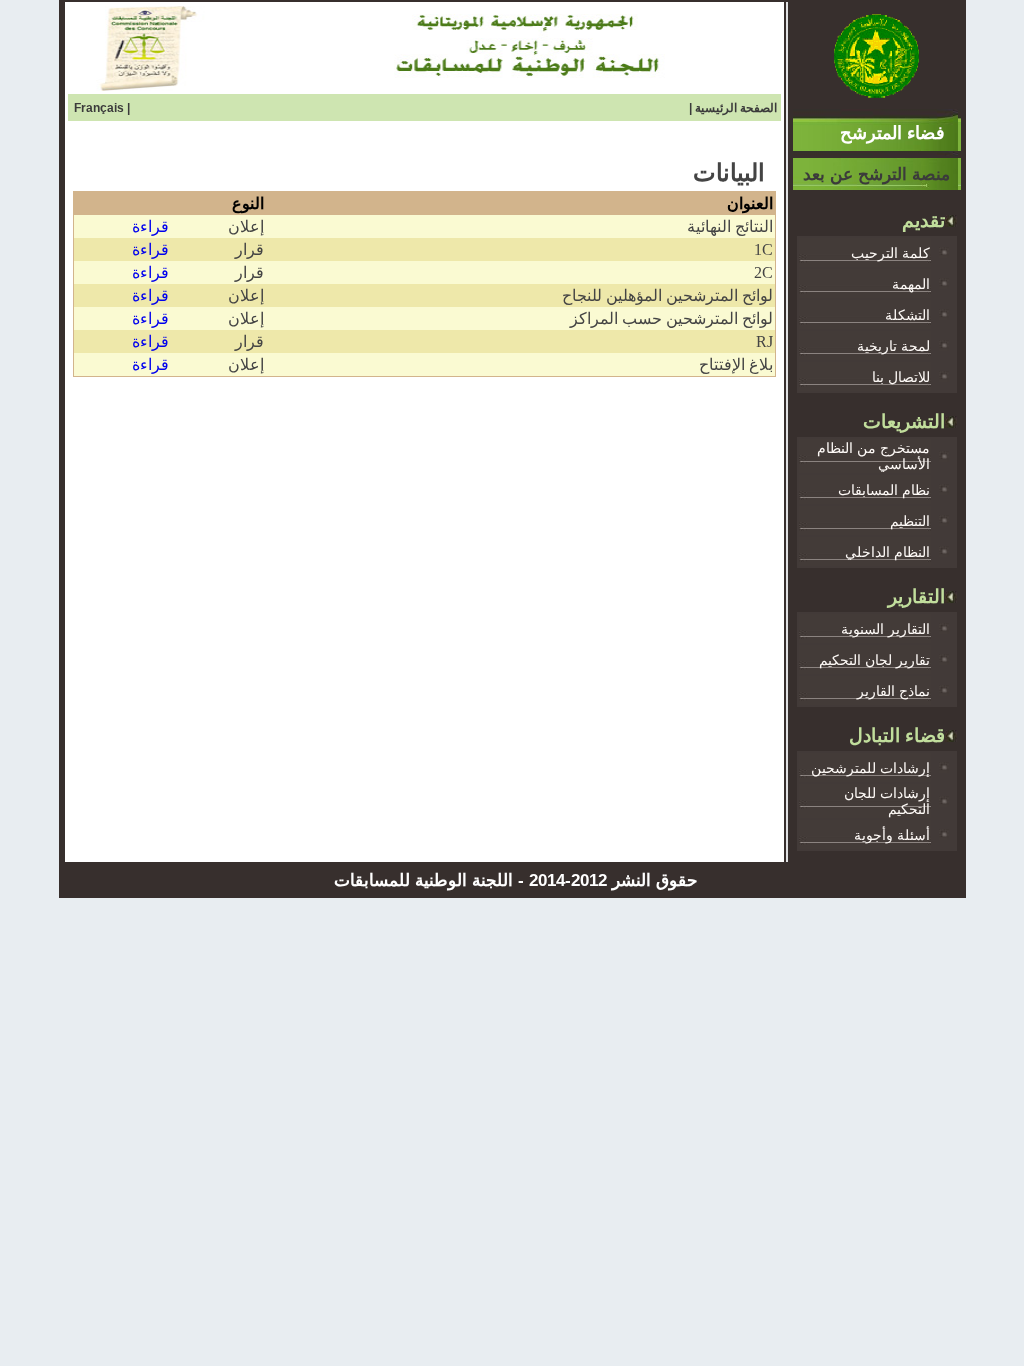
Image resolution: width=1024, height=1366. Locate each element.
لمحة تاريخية (893, 346)
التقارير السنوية (885, 629)
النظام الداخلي (887, 552)
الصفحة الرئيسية (736, 108)
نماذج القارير (893, 691)
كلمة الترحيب (890, 253)
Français (100, 108)
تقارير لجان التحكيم (874, 660)
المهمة (911, 284)
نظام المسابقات (884, 490)
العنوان (750, 203)
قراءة (150, 226)
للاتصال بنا (901, 377)
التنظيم (910, 521)
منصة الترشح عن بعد (876, 174)
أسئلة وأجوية (892, 835)
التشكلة (907, 315)
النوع (248, 203)
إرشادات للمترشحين (870, 768)
